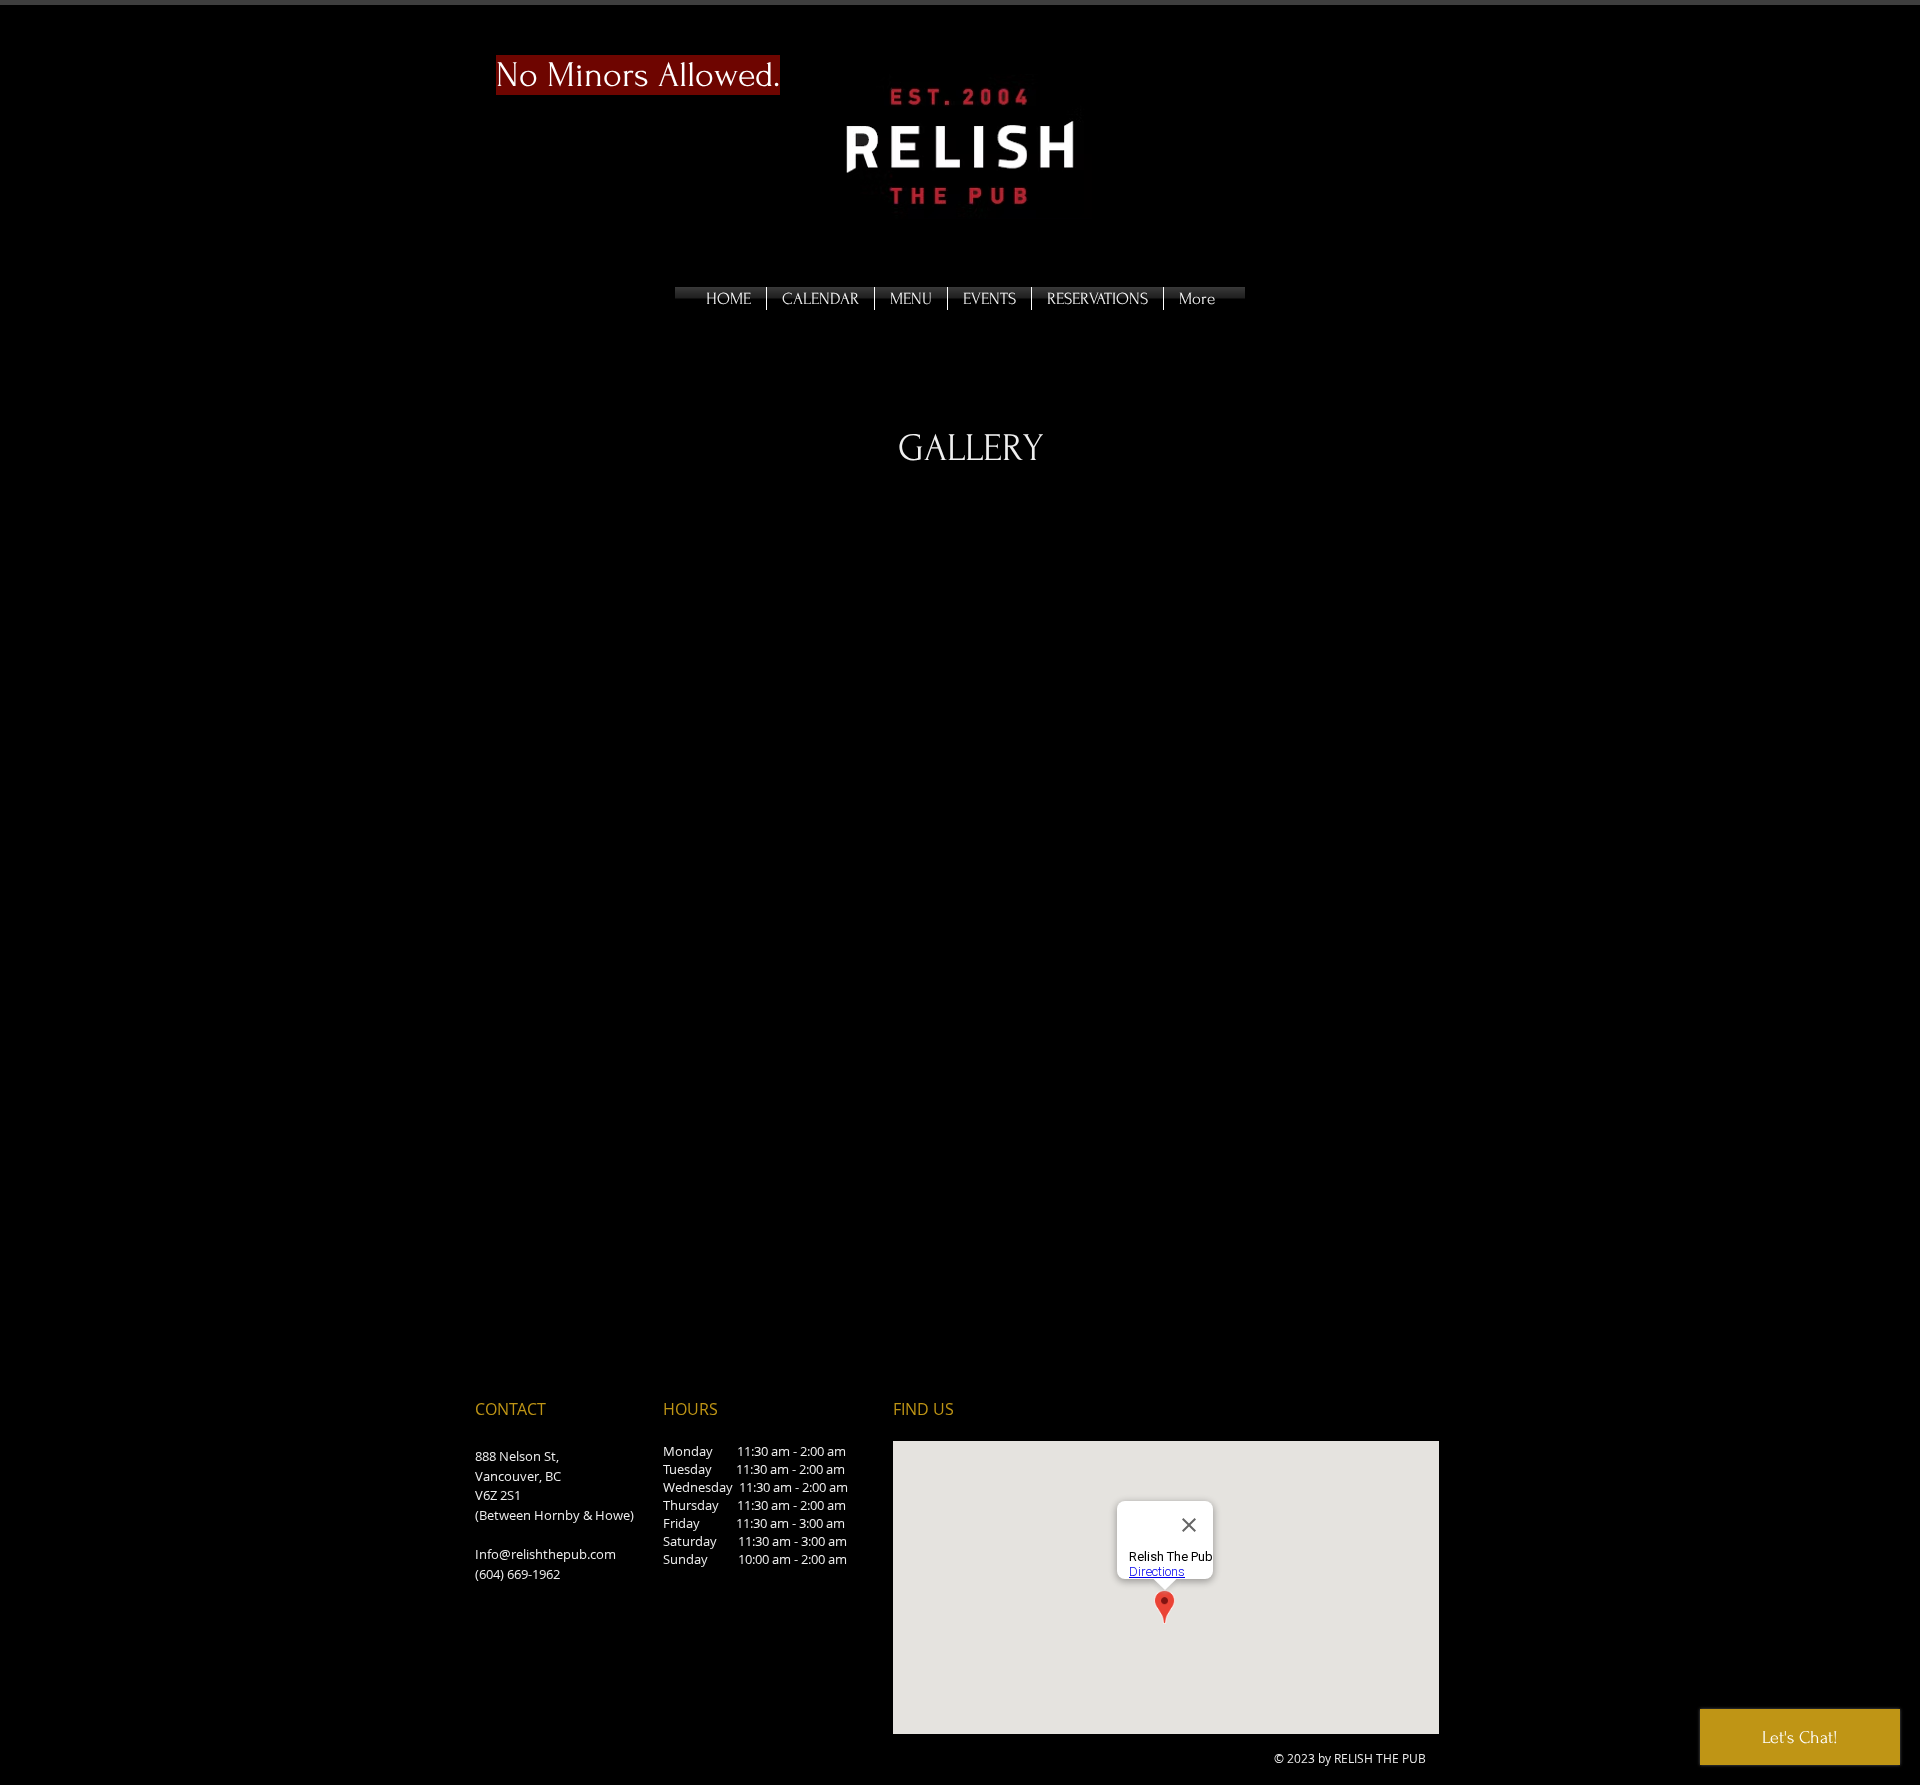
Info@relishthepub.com (545, 1554)
